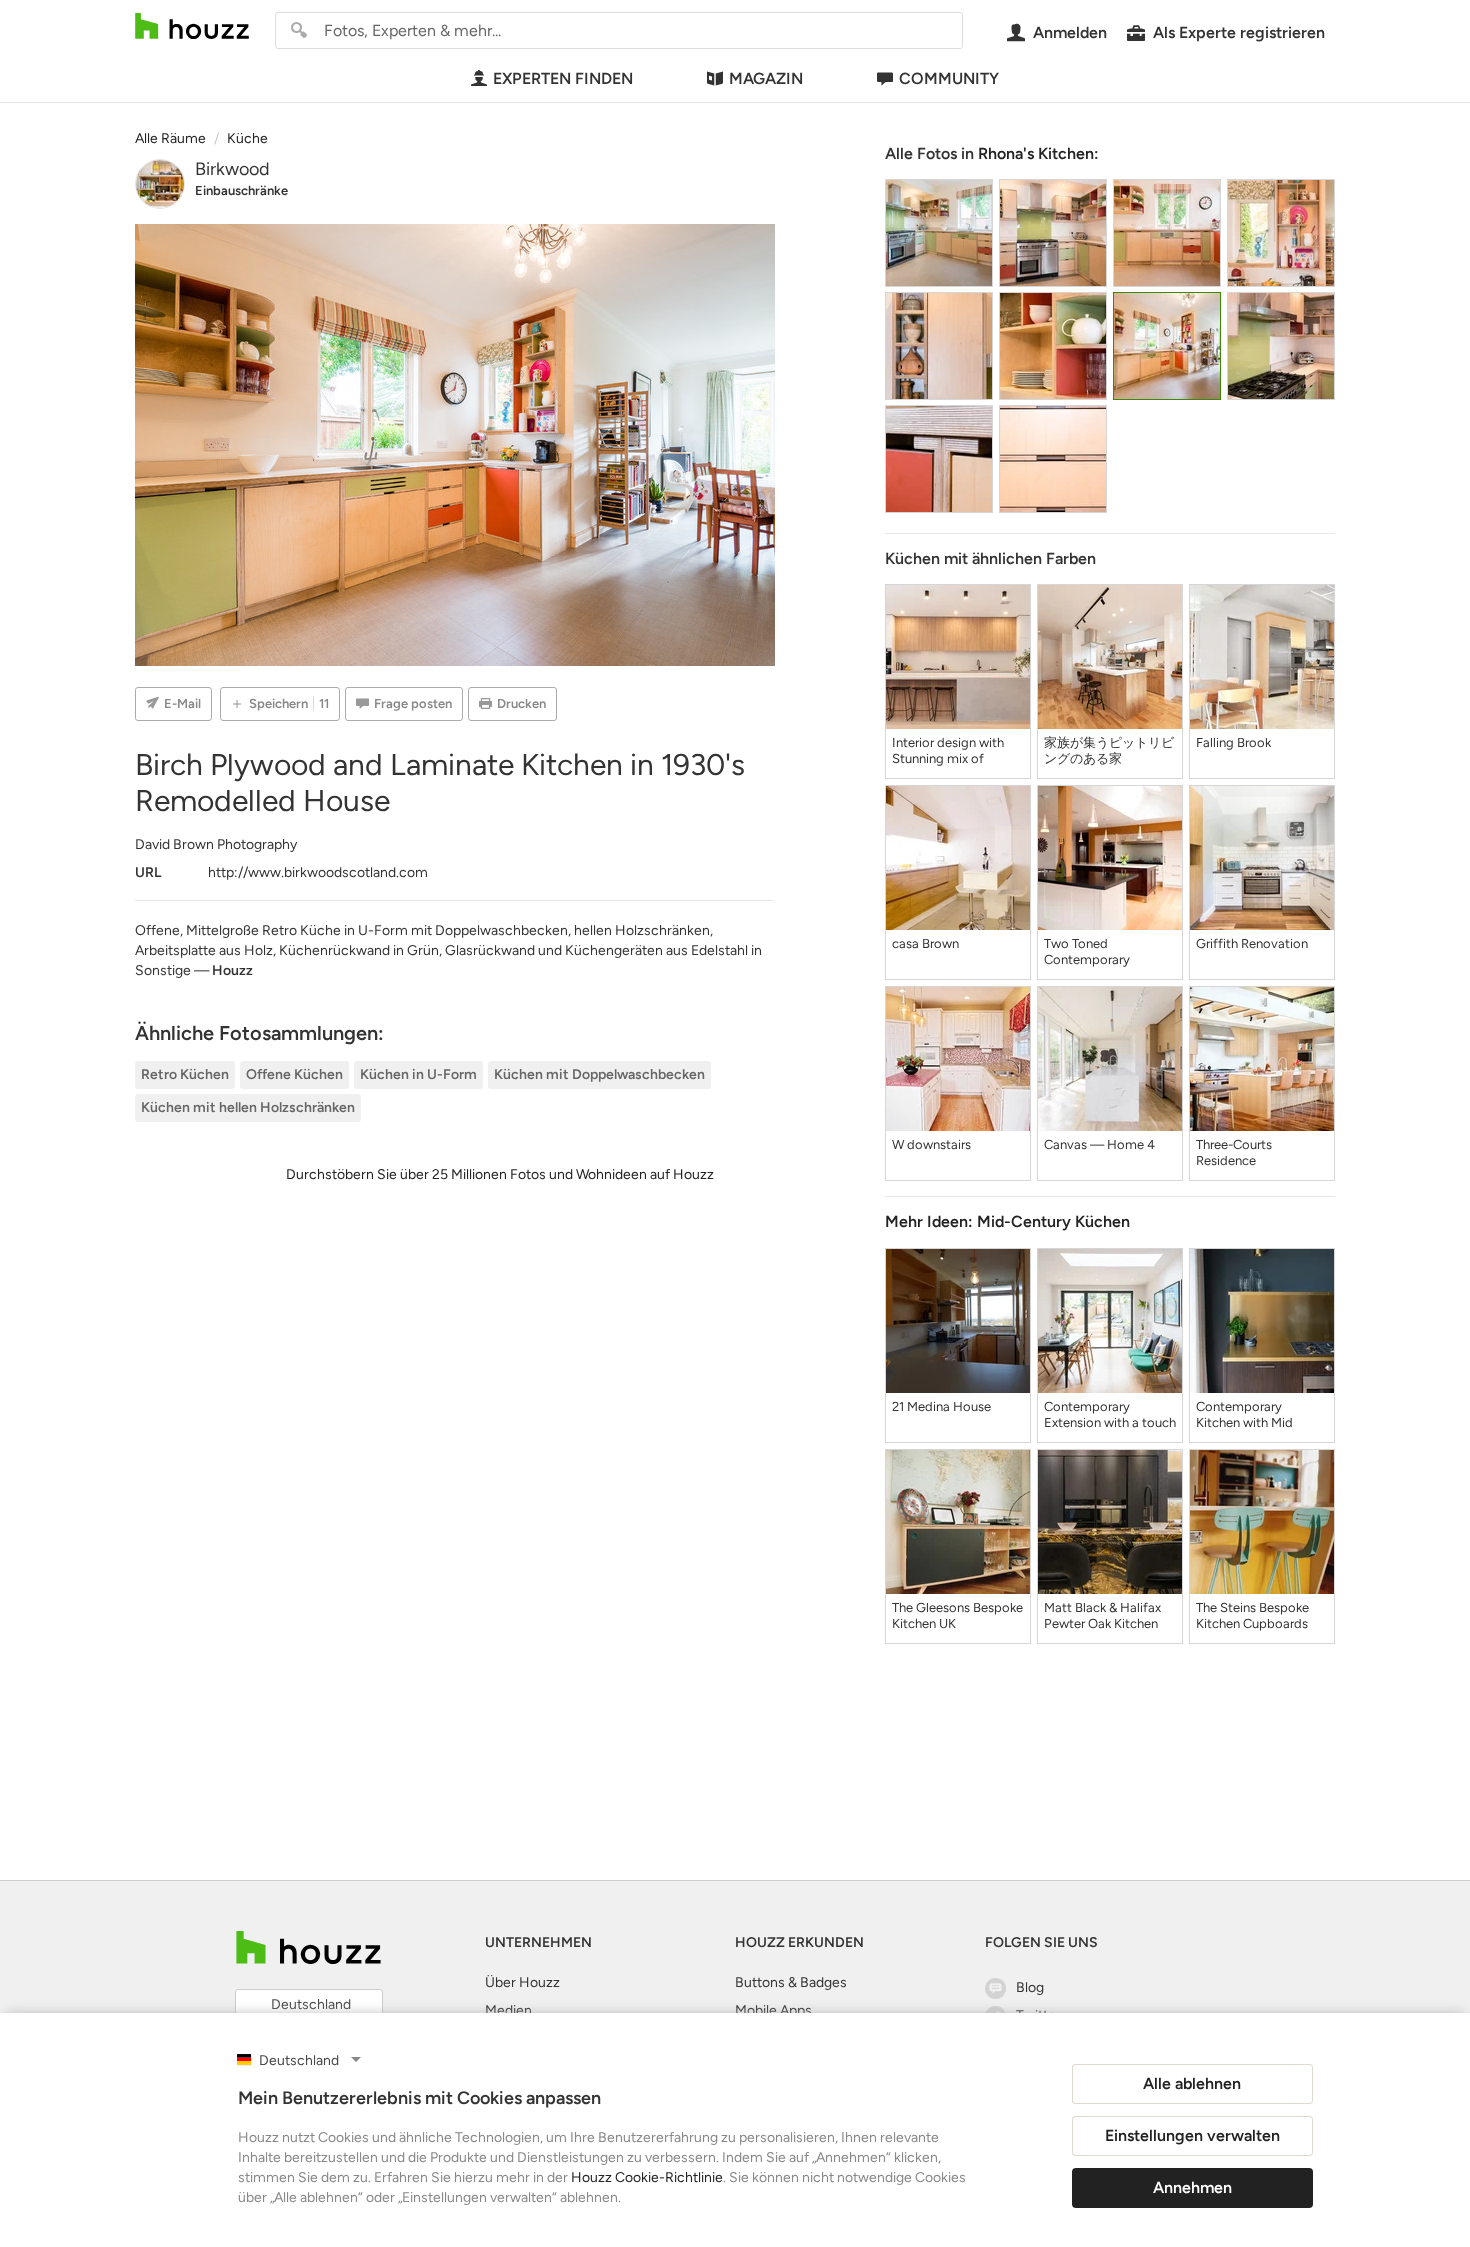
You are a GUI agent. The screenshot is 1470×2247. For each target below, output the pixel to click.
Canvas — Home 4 (1099, 1144)
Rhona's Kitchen (1036, 153)
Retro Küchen (185, 1074)
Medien (508, 2010)
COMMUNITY (949, 78)
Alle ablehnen (1192, 2083)
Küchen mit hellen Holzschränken (248, 1107)
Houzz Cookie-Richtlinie (647, 2177)
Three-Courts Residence (1234, 1152)
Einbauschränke (241, 190)
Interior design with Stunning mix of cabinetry (948, 751)
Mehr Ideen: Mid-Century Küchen (1007, 1221)
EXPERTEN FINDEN (563, 78)
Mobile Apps (773, 2010)
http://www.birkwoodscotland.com (318, 872)
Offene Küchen (294, 1074)
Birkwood (232, 169)
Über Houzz (522, 1982)
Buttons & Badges (791, 1982)
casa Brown (925, 943)
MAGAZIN (766, 78)
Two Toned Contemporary (1087, 951)
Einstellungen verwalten (1192, 2135)
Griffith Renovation (1252, 943)
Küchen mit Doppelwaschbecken (599, 1074)
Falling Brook (1233, 742)
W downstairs (931, 1144)
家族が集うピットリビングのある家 (1109, 750)
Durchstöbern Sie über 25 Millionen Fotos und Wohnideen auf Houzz (500, 1174)
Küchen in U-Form (418, 1074)
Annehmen (1192, 2187)
